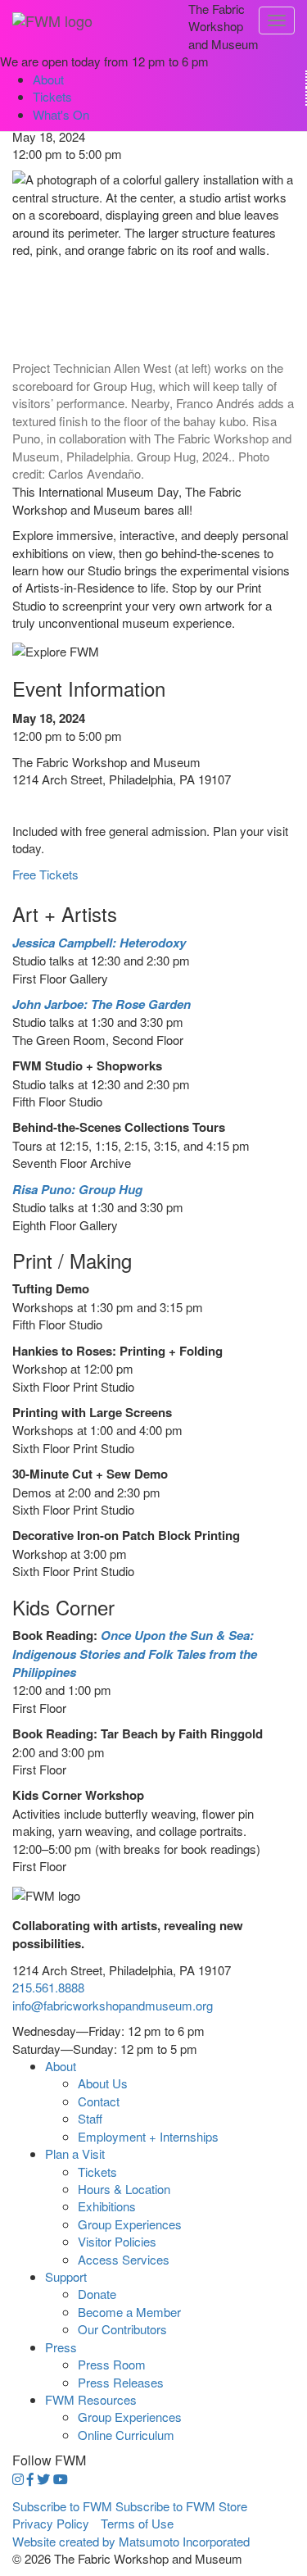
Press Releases (121, 2382)
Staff (90, 2118)
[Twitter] (43, 2479)
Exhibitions (107, 2206)
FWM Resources (91, 2399)
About (48, 79)
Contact (99, 2101)
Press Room (112, 2364)
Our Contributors (122, 2329)
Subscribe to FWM (62, 2506)
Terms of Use (137, 2523)
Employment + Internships (148, 2136)
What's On (61, 114)
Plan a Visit (75, 2153)
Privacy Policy (51, 2523)
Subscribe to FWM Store (181, 2506)
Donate (97, 2294)
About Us (103, 2083)
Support (66, 2276)
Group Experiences (130, 2224)
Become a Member (129, 2312)
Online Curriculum (126, 2435)
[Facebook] (30, 2479)
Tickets (52, 96)
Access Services (124, 2259)
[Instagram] (18, 2479)
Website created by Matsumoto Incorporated (131, 2541)
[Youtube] (61, 2479)
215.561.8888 (48, 1987)
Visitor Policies (117, 2241)
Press (61, 2347)
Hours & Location (124, 2189)
